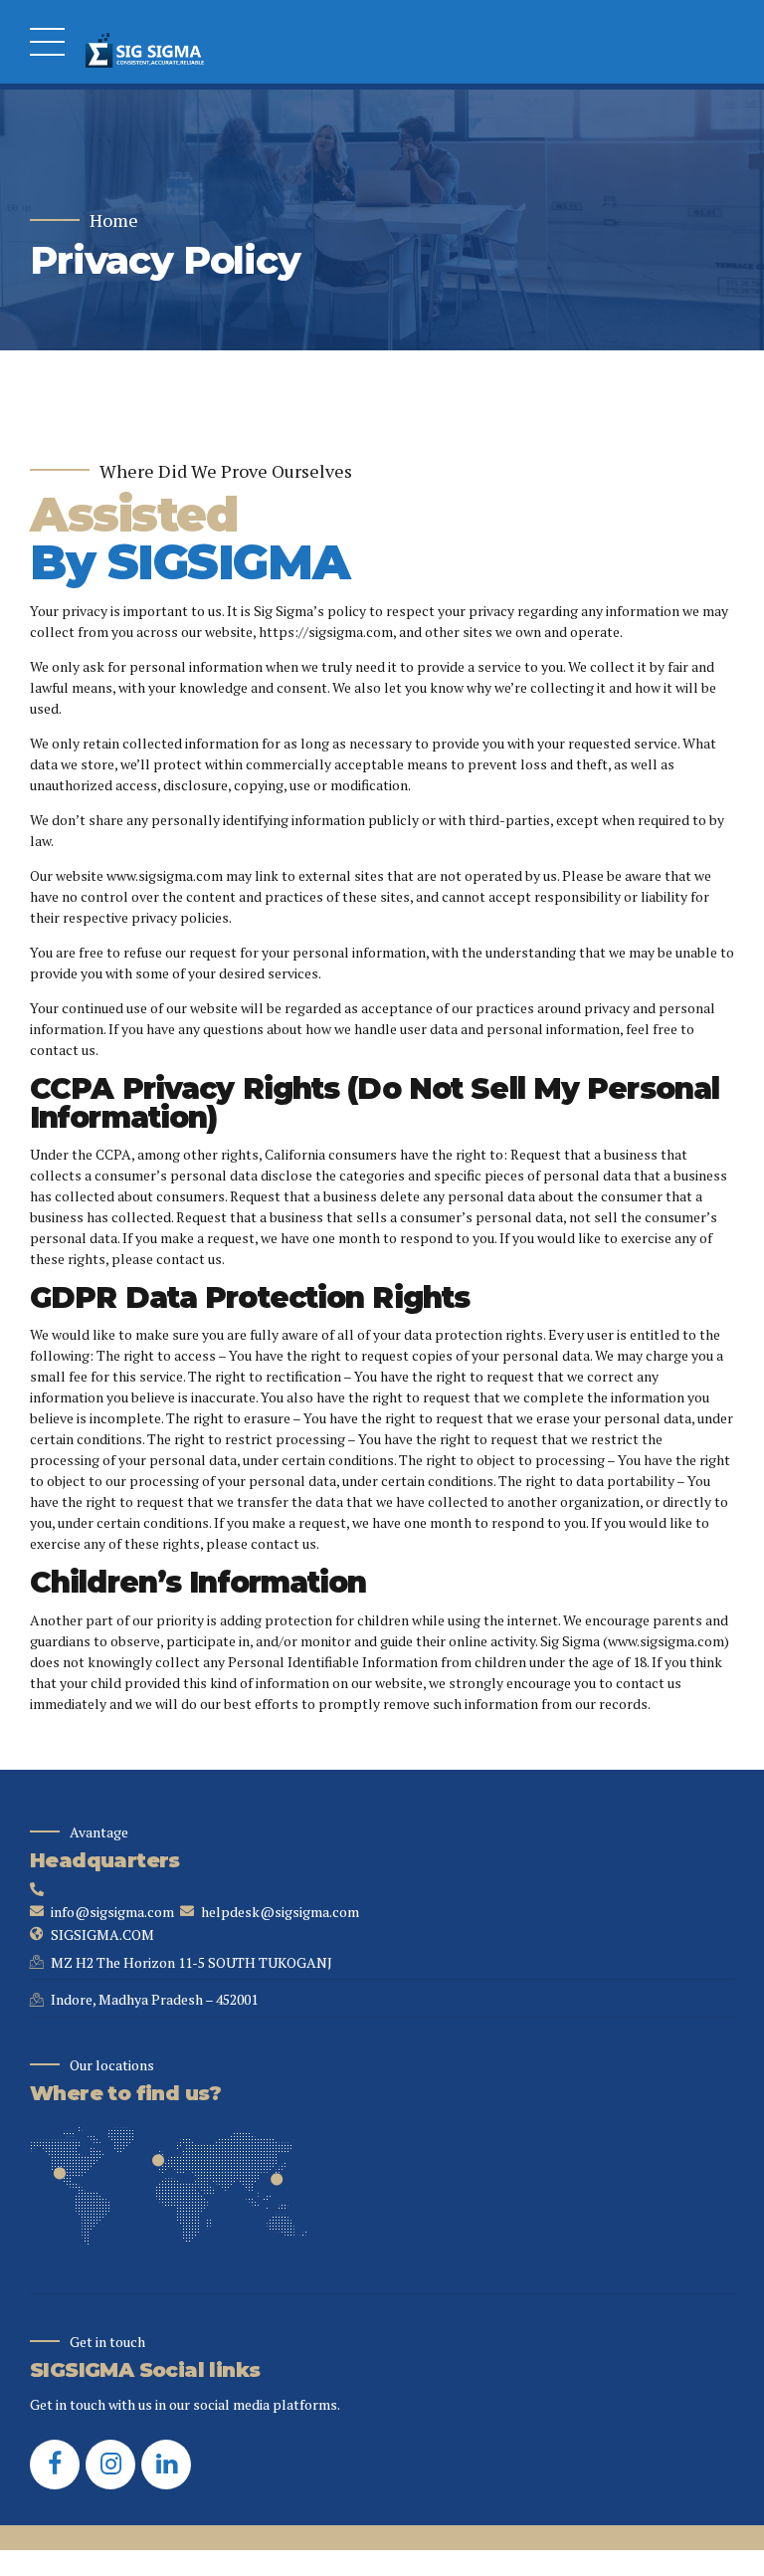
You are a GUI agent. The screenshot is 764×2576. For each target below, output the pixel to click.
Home (114, 220)
